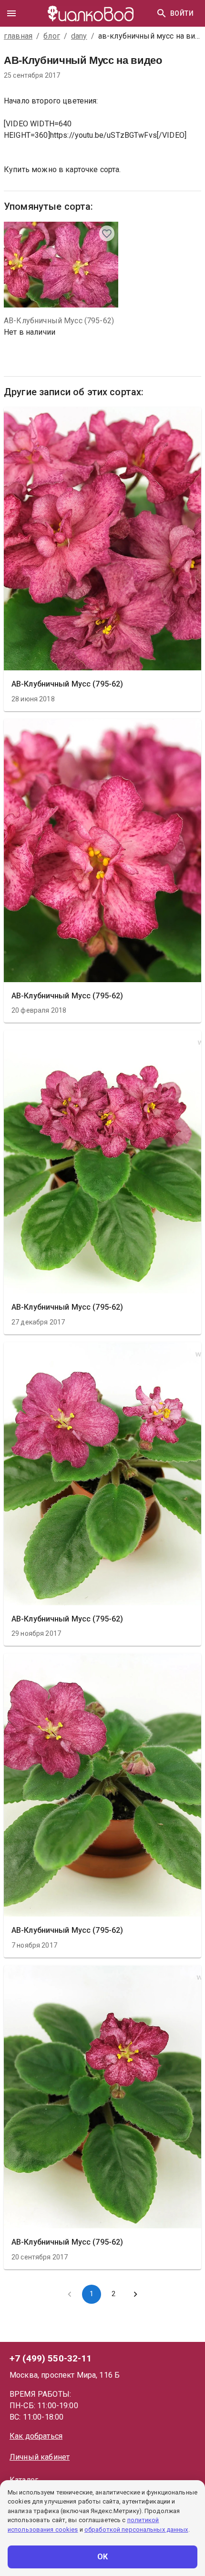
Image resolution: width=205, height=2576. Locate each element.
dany (79, 36)
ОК (103, 2557)
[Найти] (162, 13)
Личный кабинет (40, 2457)
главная (18, 36)
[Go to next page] (135, 2294)
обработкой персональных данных (136, 2530)
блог (52, 36)
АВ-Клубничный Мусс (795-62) (59, 321)
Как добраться (36, 2436)
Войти (182, 13)
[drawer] (11, 13)
